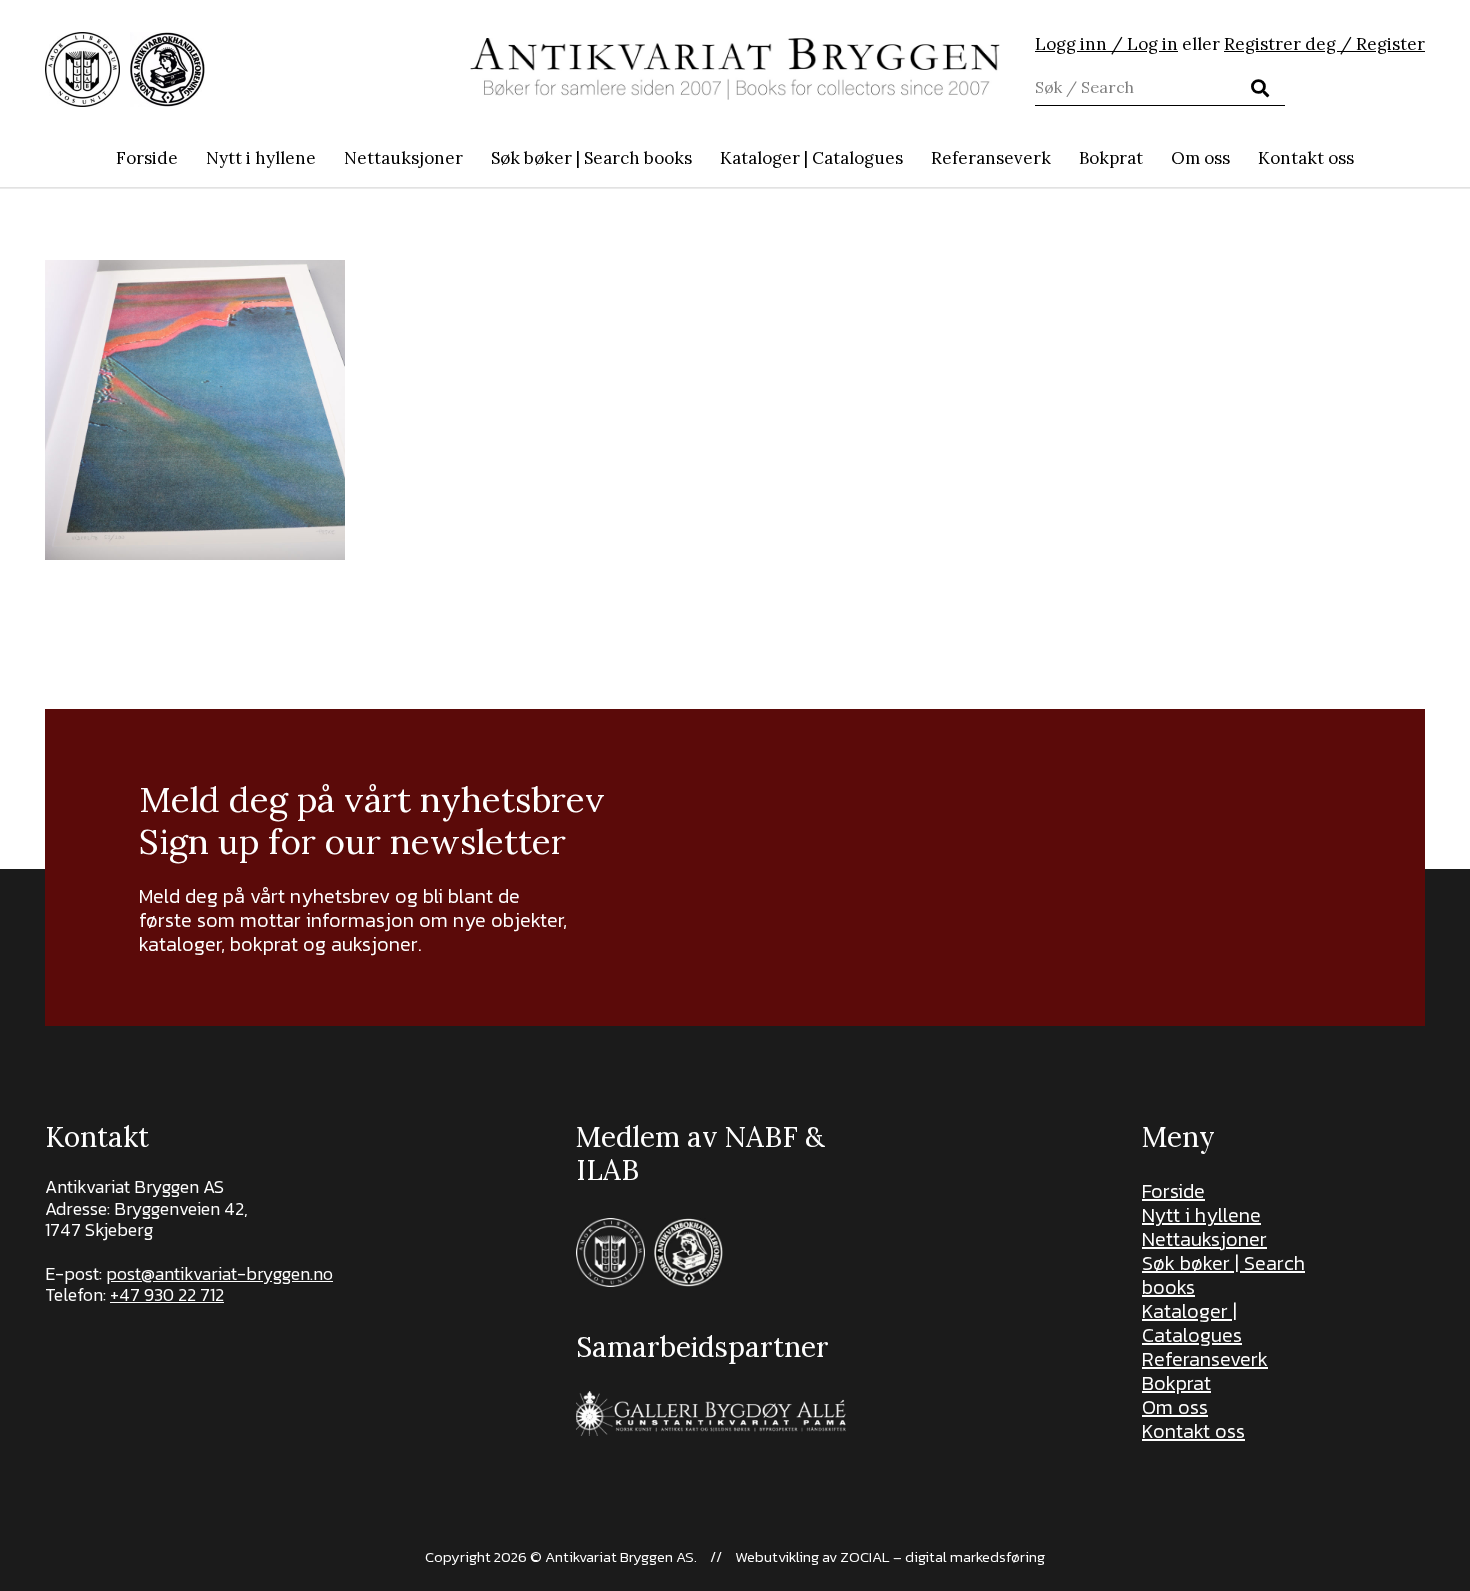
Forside (1173, 1191)
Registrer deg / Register (1324, 44)
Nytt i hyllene (1201, 1215)
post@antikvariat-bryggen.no (219, 1273)
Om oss (1175, 1407)
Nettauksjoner (1204, 1239)
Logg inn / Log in (1106, 44)
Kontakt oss (1193, 1431)
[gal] (713, 1413)
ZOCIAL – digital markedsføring (942, 1556)
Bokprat (1176, 1383)
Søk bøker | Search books (1223, 1275)
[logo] (735, 69)
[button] (702, 158)
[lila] (82, 69)
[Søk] (1260, 88)
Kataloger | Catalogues (1192, 1323)
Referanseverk (1205, 1359)
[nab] (167, 69)
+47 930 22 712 (167, 1294)
